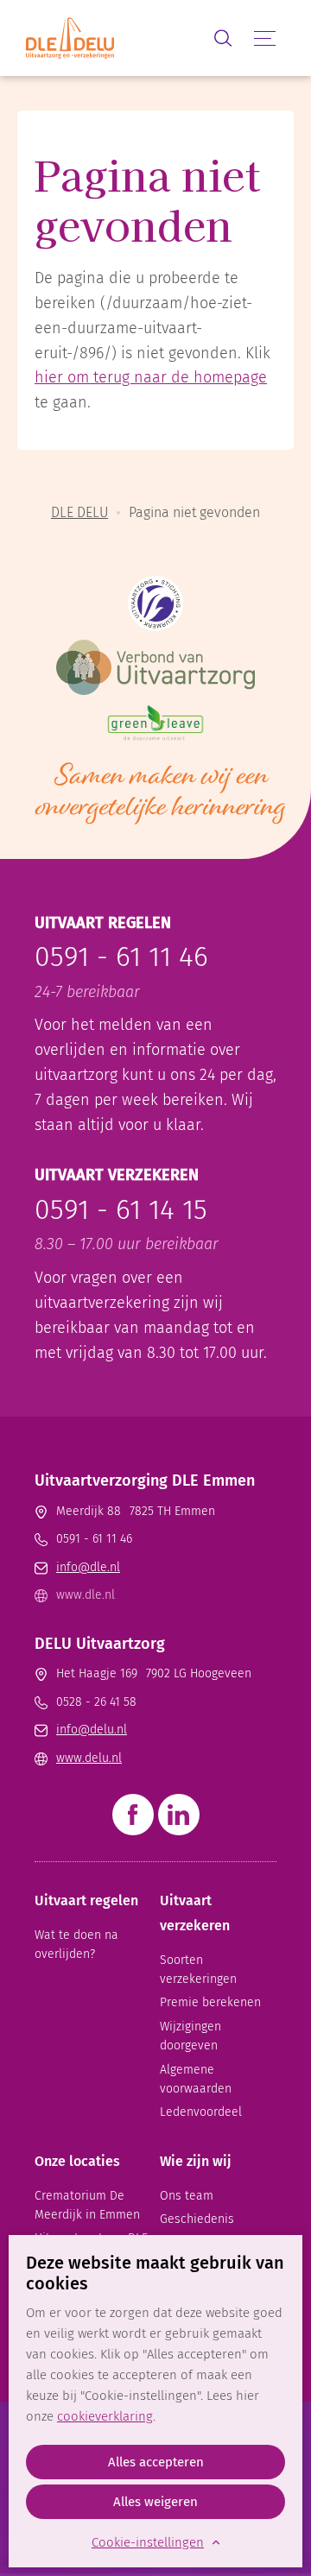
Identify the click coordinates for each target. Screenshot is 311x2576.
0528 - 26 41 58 (96, 1702)
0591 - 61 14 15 (121, 1209)
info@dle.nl (88, 1567)
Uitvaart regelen (86, 1900)
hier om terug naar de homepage (151, 377)
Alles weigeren (155, 2502)
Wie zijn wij (196, 2161)
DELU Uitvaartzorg (100, 1644)
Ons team (187, 2196)
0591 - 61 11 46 (121, 957)
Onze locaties (77, 2161)
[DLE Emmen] (114, 38)
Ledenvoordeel (201, 2112)
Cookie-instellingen (148, 2542)
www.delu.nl (89, 1758)
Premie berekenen (210, 2002)
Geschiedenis (197, 2219)
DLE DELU (79, 512)
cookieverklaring (105, 2416)
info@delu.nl (92, 1730)
